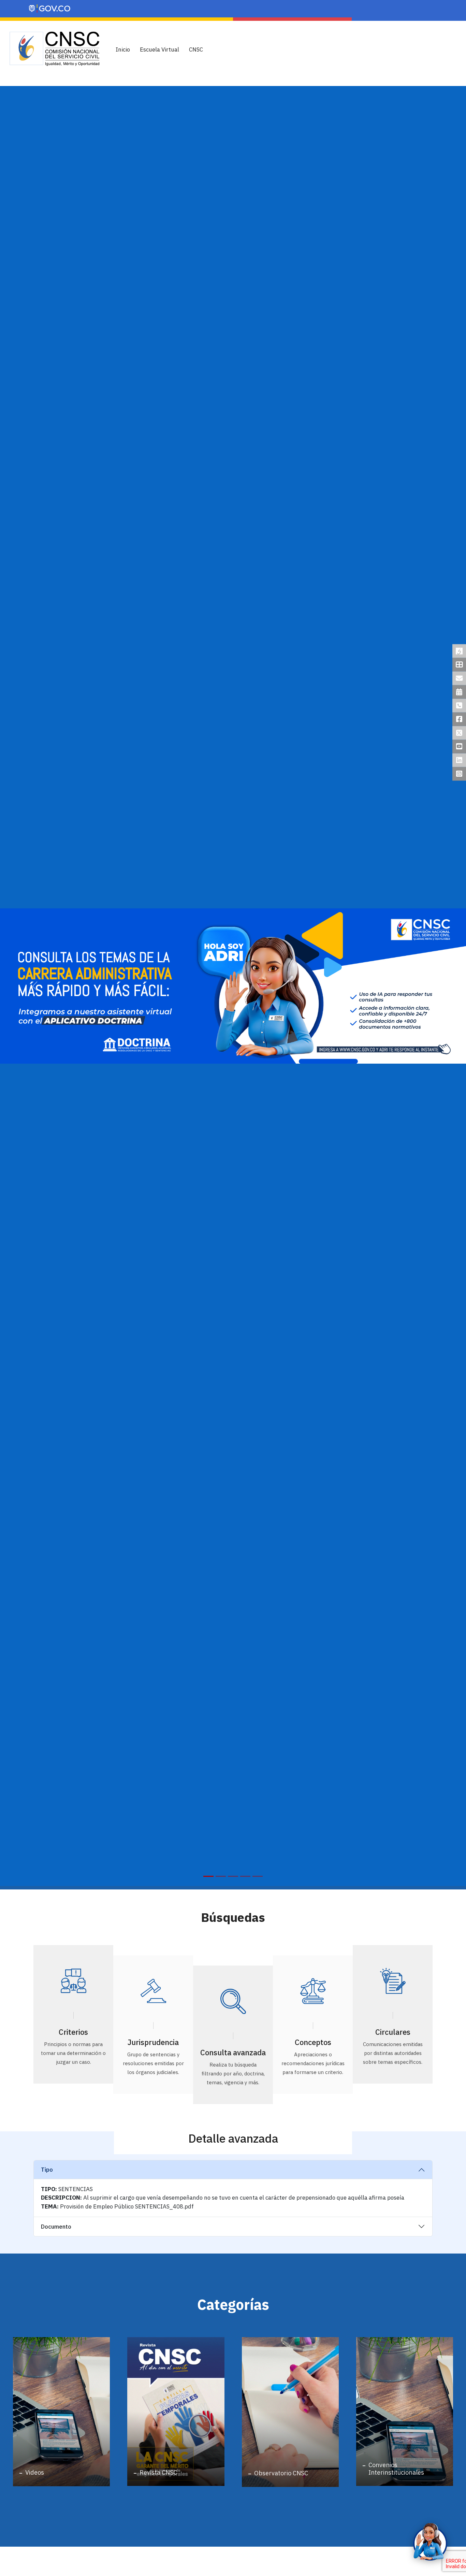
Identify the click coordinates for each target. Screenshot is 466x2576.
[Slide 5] (258, 1876)
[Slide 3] (233, 1876)
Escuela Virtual (159, 49)
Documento (56, 2227)
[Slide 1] (208, 1876)
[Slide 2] (221, 1876)
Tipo (47, 2170)
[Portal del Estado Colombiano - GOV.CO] (50, 9)
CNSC (196, 49)
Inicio (123, 49)
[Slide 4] (245, 1876)
